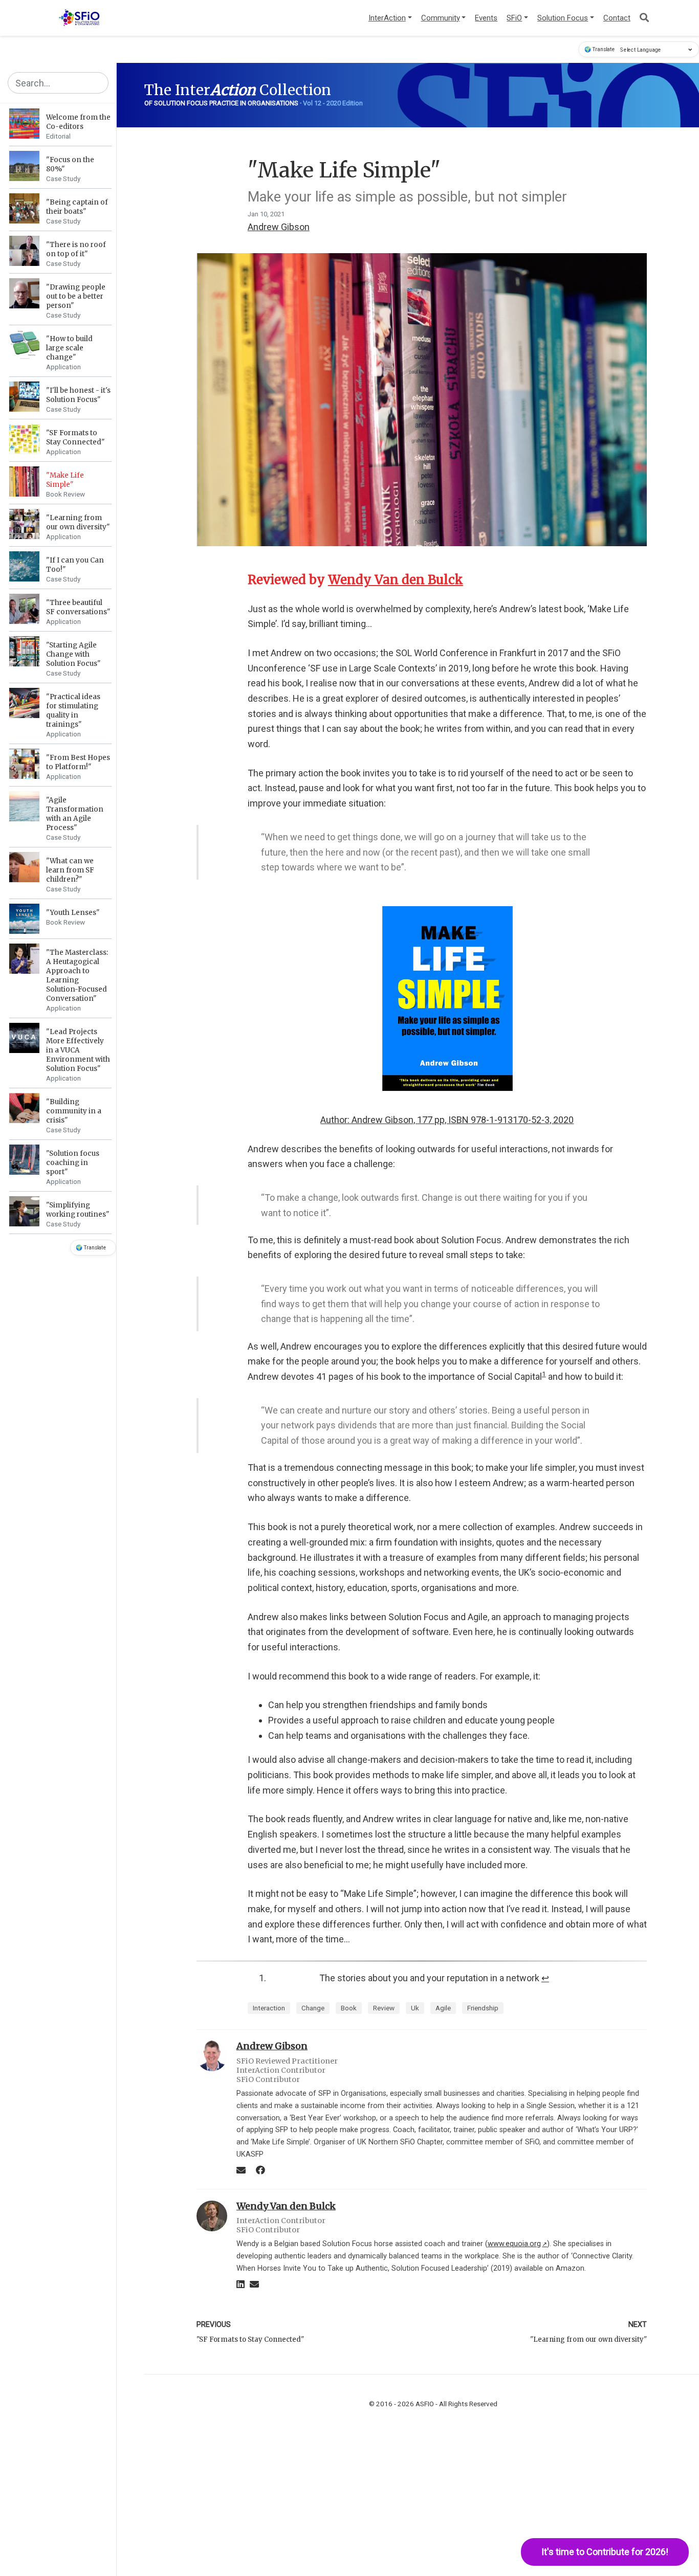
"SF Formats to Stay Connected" (75, 438)
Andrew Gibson (279, 227)
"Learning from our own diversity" (78, 522)
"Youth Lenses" (73, 913)
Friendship (483, 2008)
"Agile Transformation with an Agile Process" (75, 814)
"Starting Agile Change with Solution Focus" (73, 654)
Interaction (269, 2008)
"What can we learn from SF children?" (70, 870)
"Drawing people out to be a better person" (76, 296)
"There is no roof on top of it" (76, 249)
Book (349, 2008)
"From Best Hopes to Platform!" (78, 762)
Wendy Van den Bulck (396, 580)
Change (313, 2008)
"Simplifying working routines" (78, 1210)
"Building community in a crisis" (74, 1111)
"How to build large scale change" (69, 348)
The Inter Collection (238, 90)
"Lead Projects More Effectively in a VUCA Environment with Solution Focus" (78, 1050)
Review (384, 2008)
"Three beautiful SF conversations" (78, 607)
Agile (443, 2008)
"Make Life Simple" (65, 480)
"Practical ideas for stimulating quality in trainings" (73, 711)
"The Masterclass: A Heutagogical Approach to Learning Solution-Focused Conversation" (77, 976)
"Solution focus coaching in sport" (73, 1163)
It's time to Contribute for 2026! (605, 2552)
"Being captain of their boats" (77, 207)
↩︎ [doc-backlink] (545, 1978)
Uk (415, 2008)
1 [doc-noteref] (544, 1374)
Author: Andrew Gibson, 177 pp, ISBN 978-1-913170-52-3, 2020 (447, 1120)
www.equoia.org (517, 2244)
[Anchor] (469, 579)
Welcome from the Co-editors (78, 122)
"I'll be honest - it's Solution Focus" (78, 395)
